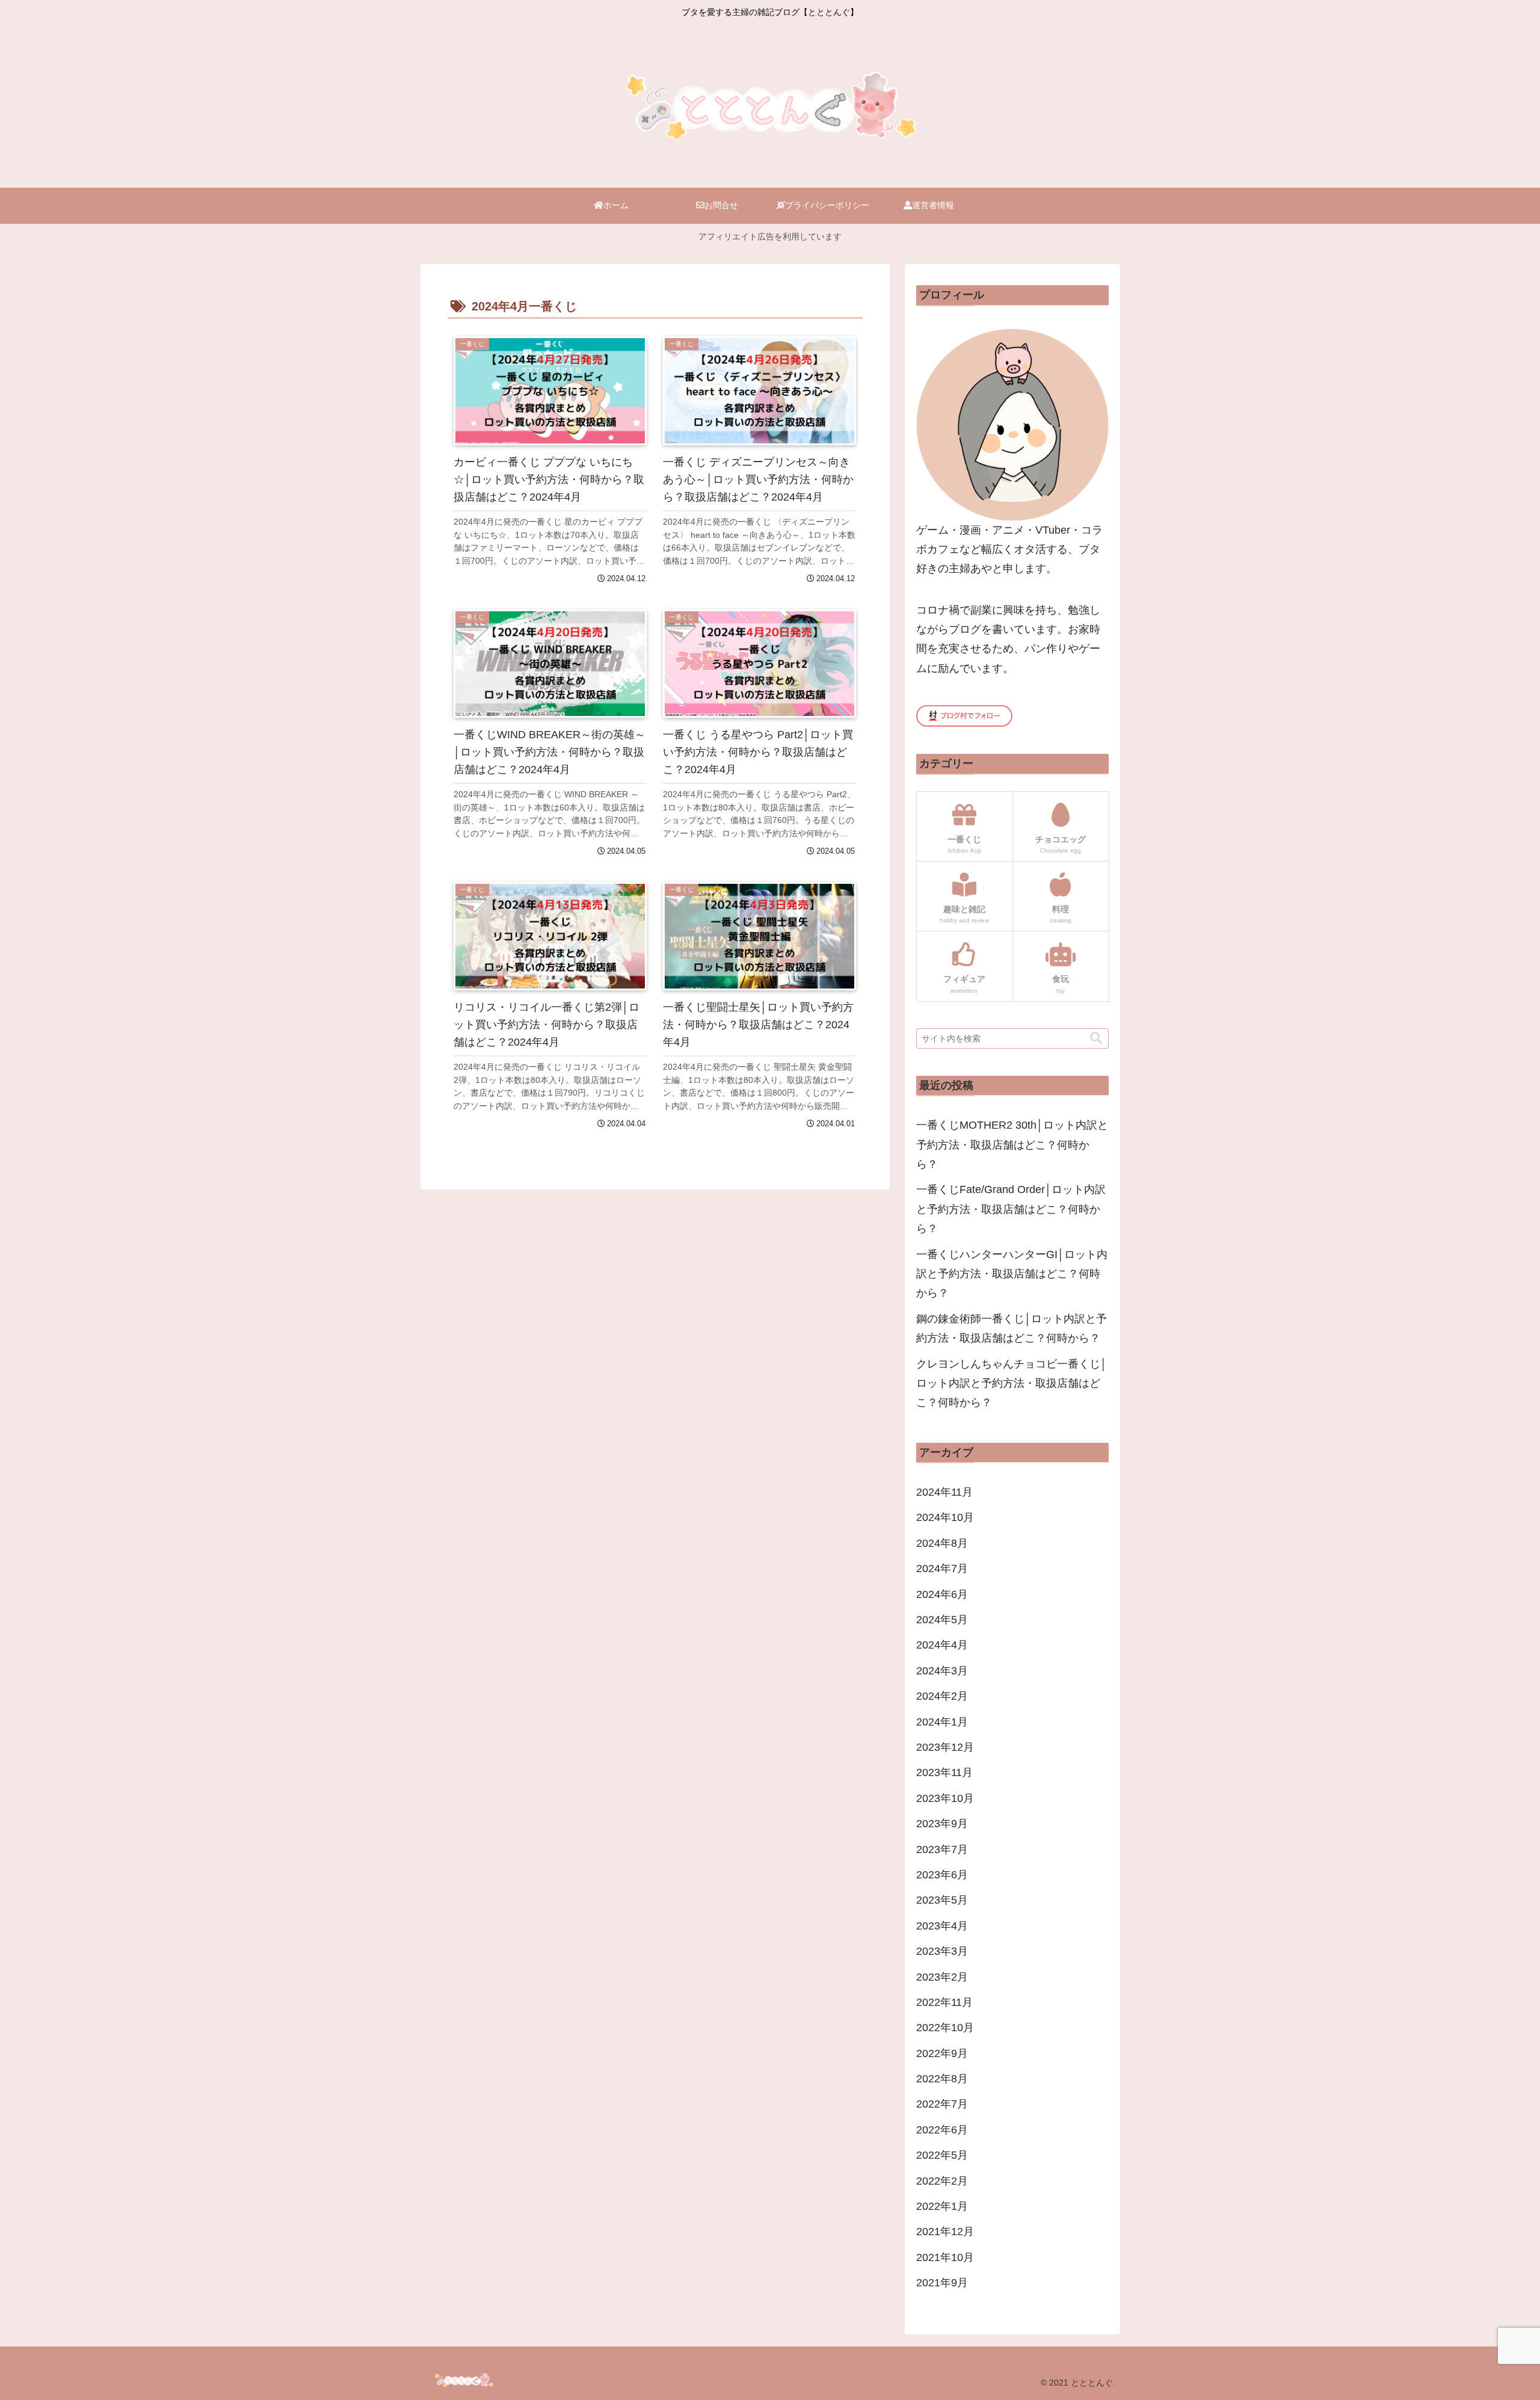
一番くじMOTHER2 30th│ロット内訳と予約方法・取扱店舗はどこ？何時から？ (1012, 1145)
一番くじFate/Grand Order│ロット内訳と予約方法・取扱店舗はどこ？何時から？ (1011, 1209)
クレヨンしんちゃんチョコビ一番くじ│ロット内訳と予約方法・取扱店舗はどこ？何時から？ (1012, 1384)
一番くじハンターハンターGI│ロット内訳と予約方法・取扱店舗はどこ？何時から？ (1012, 1274)
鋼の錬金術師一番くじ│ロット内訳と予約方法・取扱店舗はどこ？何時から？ (1012, 1328)
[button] (1096, 1038)
